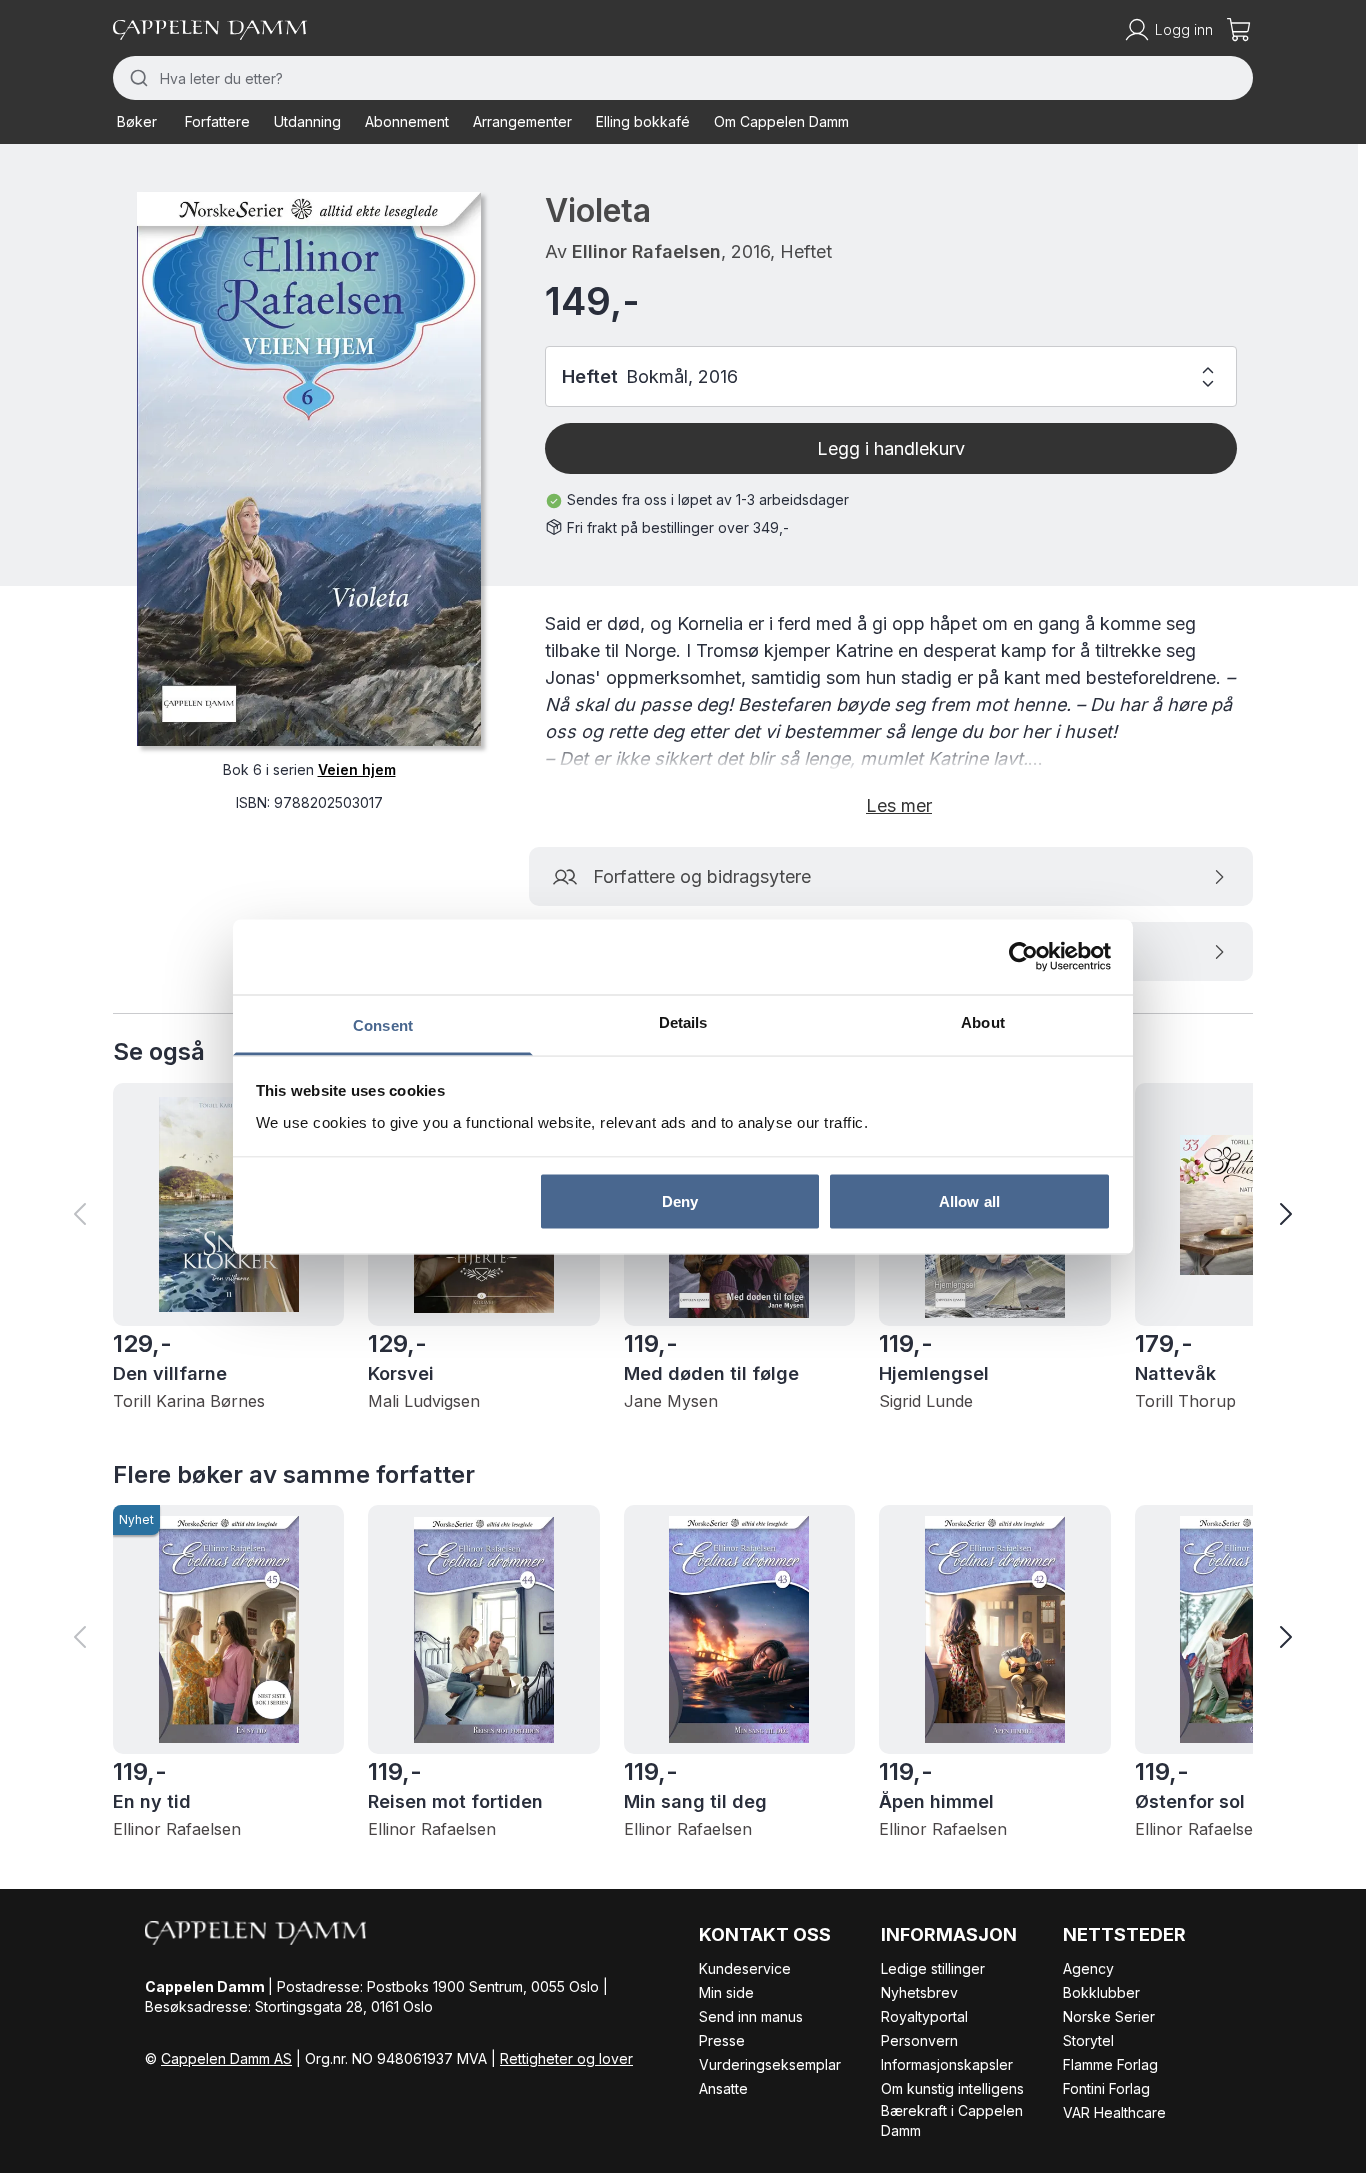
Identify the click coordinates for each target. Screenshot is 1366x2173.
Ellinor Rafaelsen (646, 251)
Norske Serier (1109, 2016)
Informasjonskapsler (947, 2064)
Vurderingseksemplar (770, 2064)
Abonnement (407, 121)
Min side (726, 1992)
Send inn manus (751, 2016)
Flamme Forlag (1110, 2064)
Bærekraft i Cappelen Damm (952, 2120)
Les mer (899, 805)
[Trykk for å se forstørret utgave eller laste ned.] (309, 469)
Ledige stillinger (933, 1968)
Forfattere (217, 121)
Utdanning (307, 121)
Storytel (1088, 2040)
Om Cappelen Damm (781, 121)
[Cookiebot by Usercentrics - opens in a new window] (1023, 957)
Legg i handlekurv (891, 448)
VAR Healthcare (1114, 2112)
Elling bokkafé (643, 121)
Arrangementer (522, 121)
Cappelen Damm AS (226, 2058)
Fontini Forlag (1106, 2088)
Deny (680, 1201)
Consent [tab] (383, 1024)
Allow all (969, 1201)
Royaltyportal (924, 2016)
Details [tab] (683, 1021)
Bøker (137, 121)
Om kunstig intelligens (952, 2088)
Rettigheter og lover (566, 2058)
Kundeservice (745, 1968)
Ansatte (723, 2088)
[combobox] (683, 78)
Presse (722, 2040)
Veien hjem (357, 769)
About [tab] (983, 1021)
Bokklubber (1101, 1992)
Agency (1088, 1968)
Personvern (919, 2040)
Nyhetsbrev (919, 1992)
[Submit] (136, 78)
